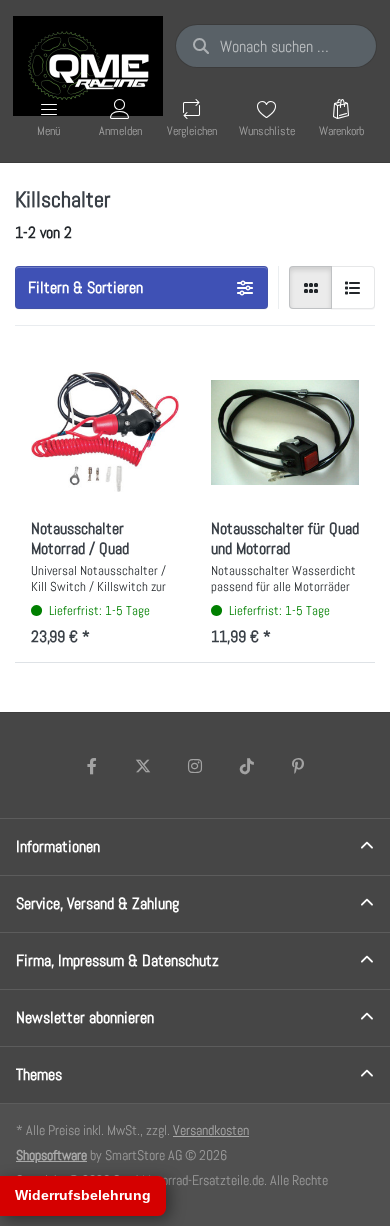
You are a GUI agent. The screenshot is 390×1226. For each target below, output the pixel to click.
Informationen (58, 846)
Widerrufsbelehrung (83, 1195)
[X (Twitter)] (144, 766)
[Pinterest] (298, 766)
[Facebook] (92, 766)
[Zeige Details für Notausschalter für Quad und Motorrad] (285, 432)
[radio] (311, 288)
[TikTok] (247, 766)
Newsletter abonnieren (85, 1017)
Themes (39, 1074)
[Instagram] (195, 766)
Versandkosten (211, 1130)
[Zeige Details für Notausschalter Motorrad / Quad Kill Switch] (105, 432)
